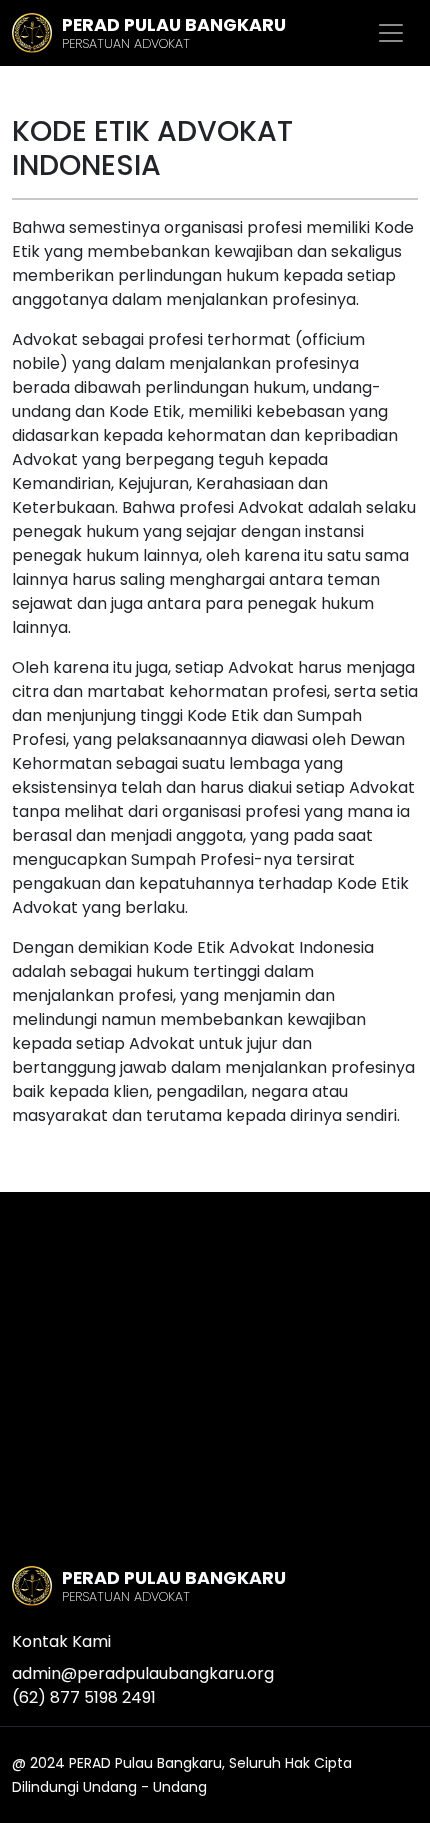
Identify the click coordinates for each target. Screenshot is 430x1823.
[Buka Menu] (391, 33)
